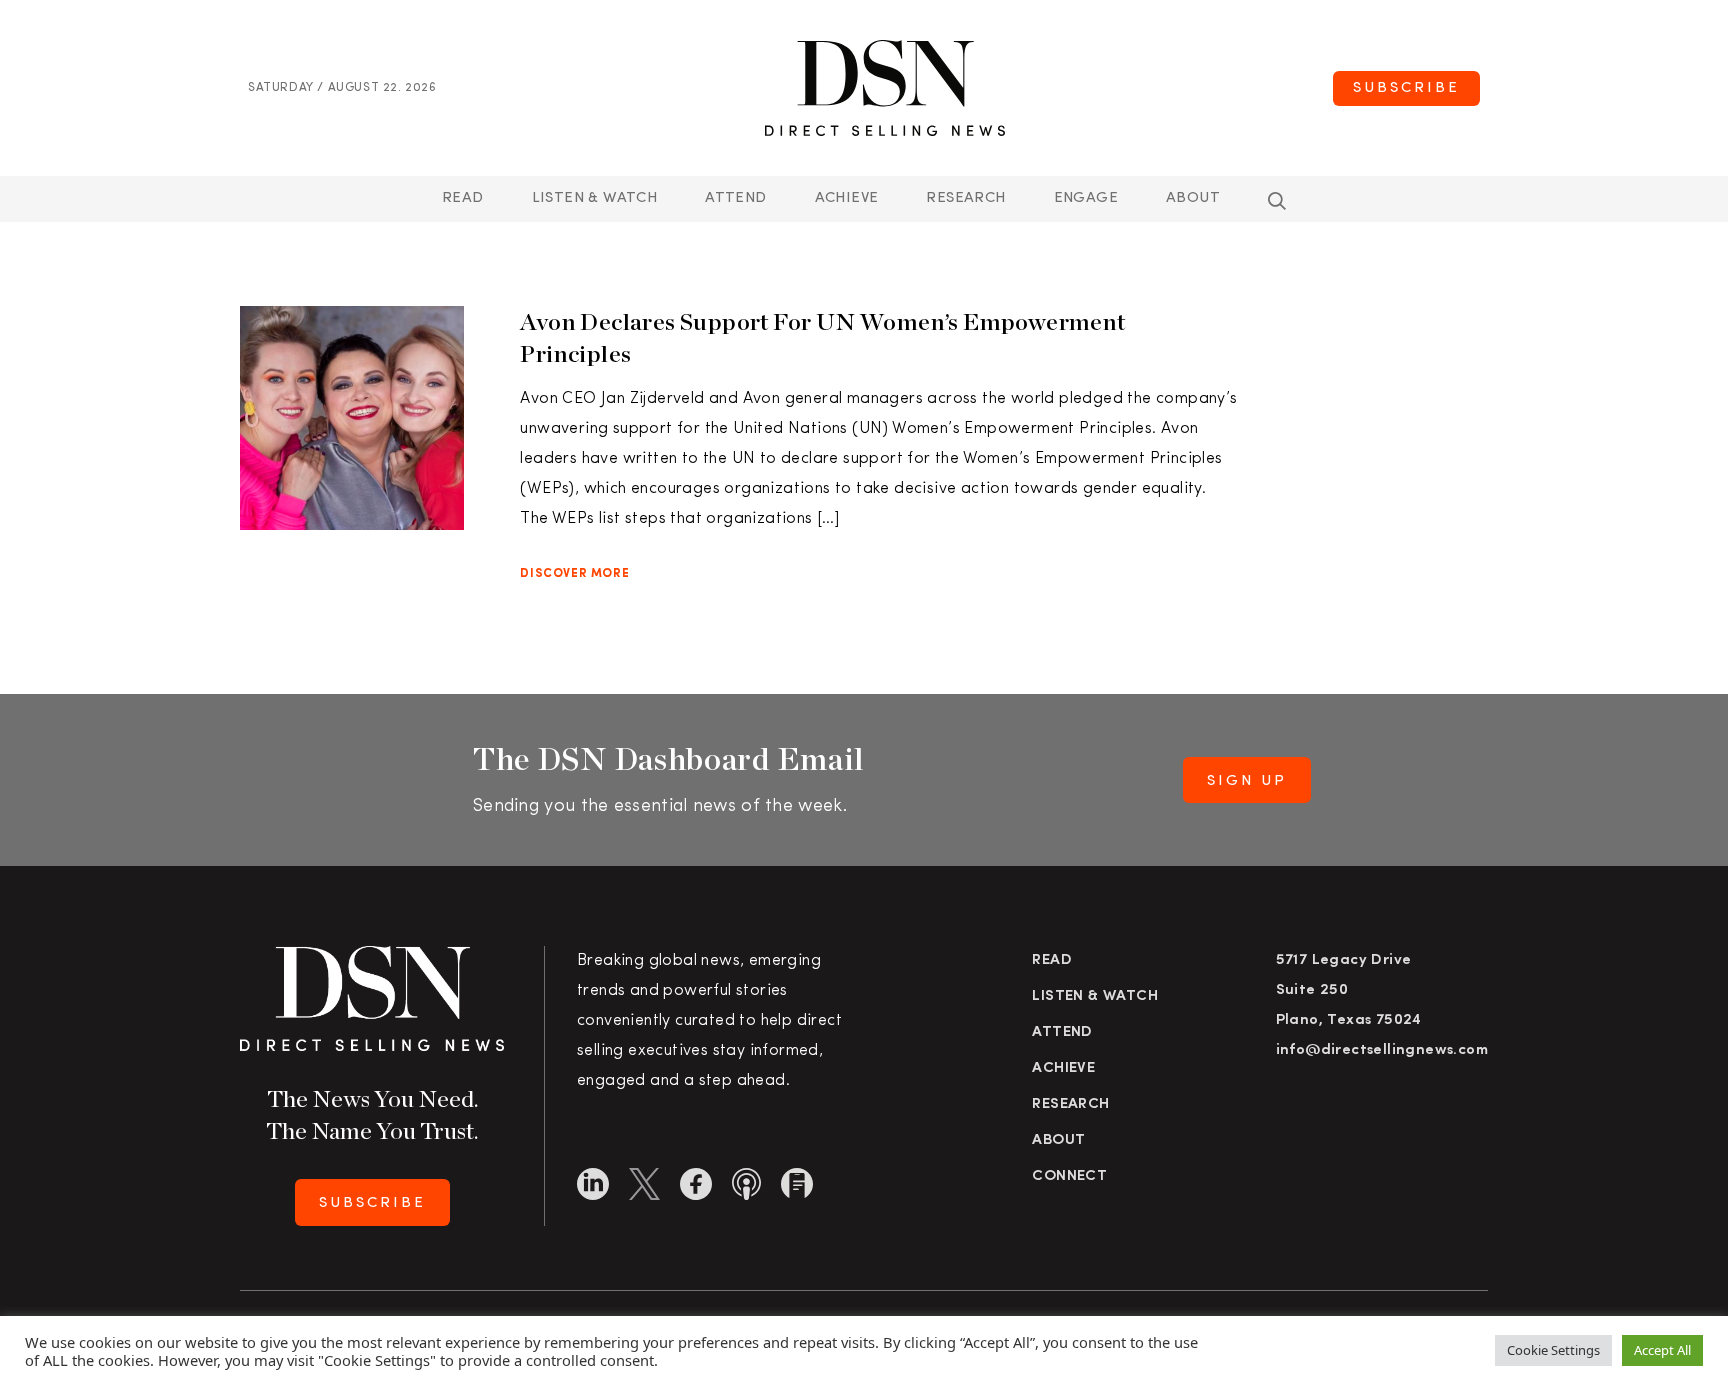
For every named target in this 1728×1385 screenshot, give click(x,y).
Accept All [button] (1662, 1350)
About (1193, 198)
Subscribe (1406, 88)
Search (1277, 201)
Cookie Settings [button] (1553, 1350)
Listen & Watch (595, 198)
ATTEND (735, 198)
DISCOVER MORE (574, 574)
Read (463, 198)
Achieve (847, 198)
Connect (1069, 1176)
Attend (1062, 1032)
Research (965, 198)
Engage (1086, 198)
